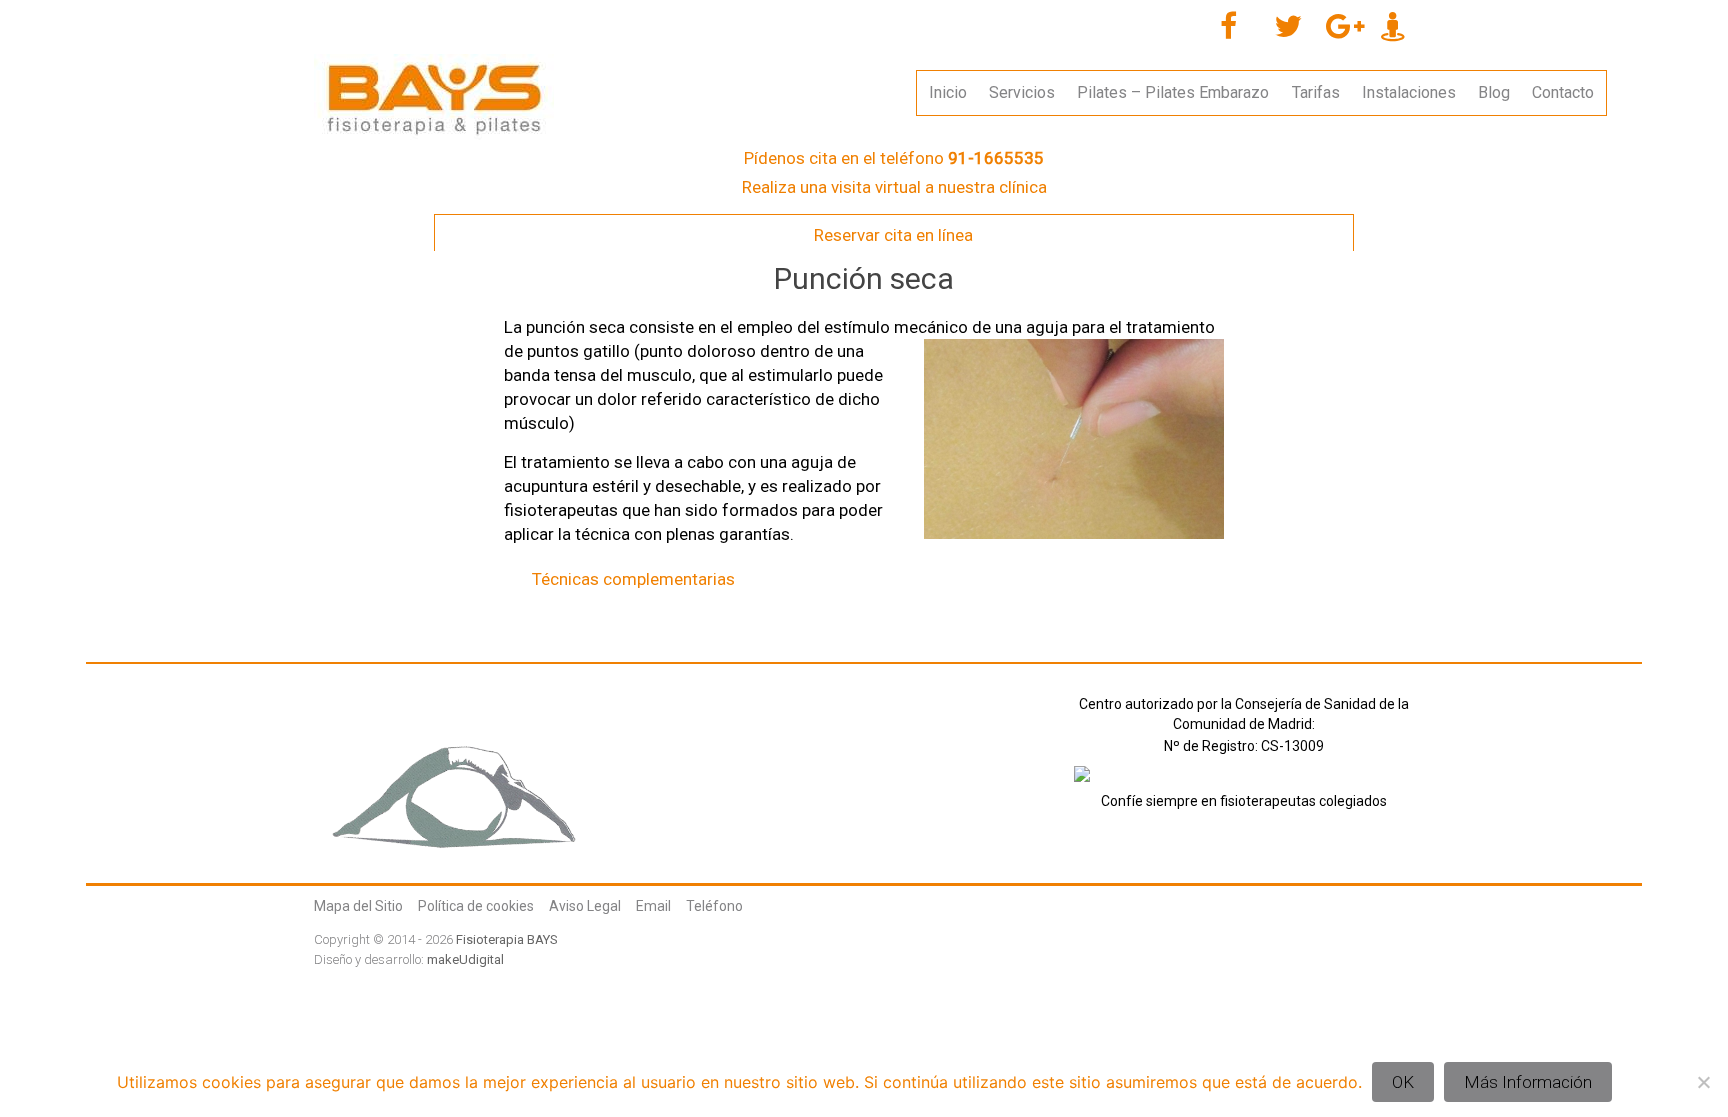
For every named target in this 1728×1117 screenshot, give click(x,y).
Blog (1494, 92)
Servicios (1022, 92)
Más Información (1528, 1082)
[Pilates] (454, 704)
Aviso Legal (585, 906)
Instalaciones (1409, 92)
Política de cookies (476, 906)
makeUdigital (465, 959)
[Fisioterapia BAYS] (434, 64)
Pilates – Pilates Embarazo (1173, 92)
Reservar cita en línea (893, 235)
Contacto (1563, 92)
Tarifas (1316, 92)
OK (1403, 1082)
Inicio (948, 92)
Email (653, 906)
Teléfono (714, 906)
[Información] (1082, 781)
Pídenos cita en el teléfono (894, 158)
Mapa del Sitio (358, 906)
